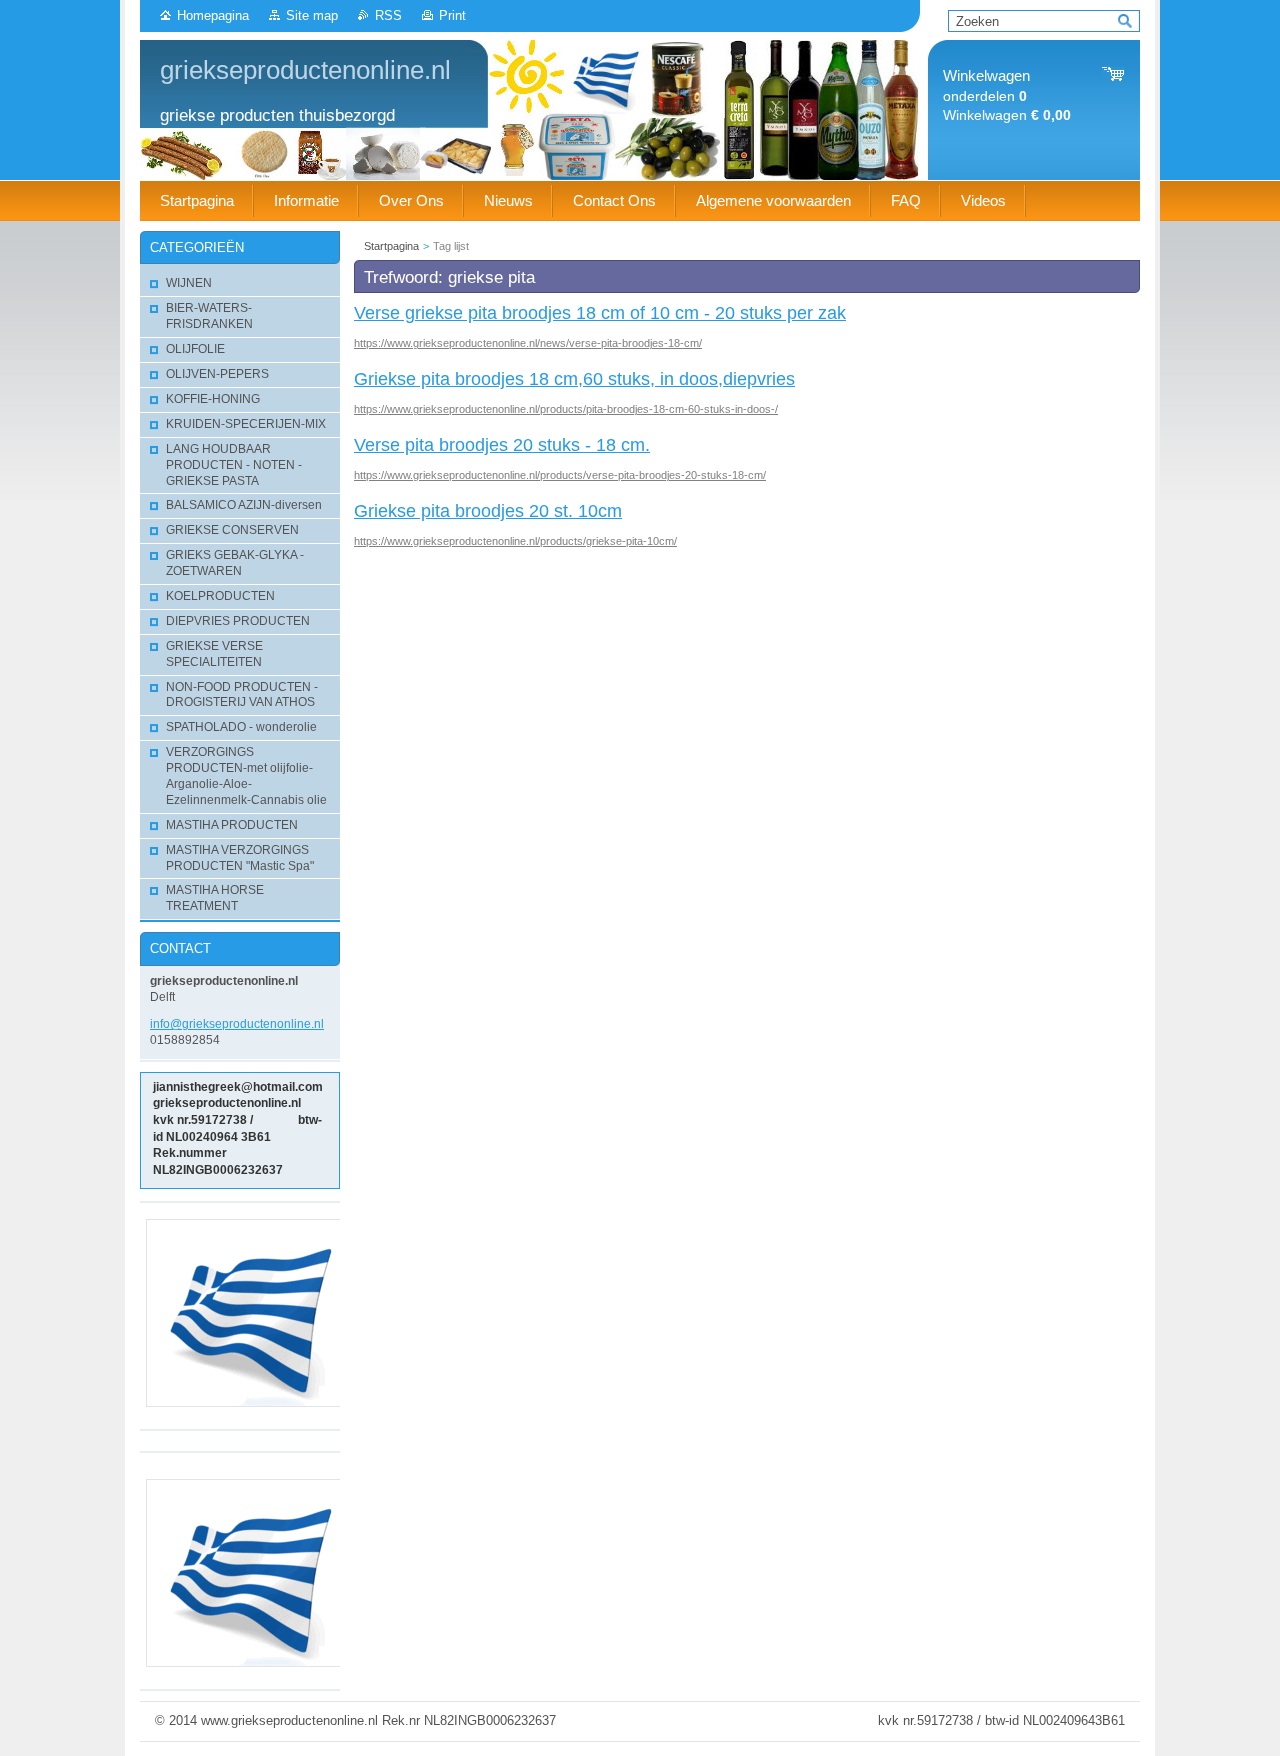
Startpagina (391, 246)
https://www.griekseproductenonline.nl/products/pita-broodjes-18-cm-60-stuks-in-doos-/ (566, 409)
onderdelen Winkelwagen (1007, 95)
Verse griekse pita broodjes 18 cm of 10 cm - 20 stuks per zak (600, 313)
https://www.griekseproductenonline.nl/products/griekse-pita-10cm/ (515, 541)
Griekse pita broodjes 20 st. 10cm (488, 511)
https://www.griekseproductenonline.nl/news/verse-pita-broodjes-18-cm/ (528, 343)
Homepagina (213, 15)
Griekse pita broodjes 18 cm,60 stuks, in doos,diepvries (574, 379)
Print (452, 15)
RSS (388, 15)
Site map (312, 15)
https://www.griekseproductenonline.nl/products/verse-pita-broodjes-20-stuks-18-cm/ (560, 475)
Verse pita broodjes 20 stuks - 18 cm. (502, 445)
